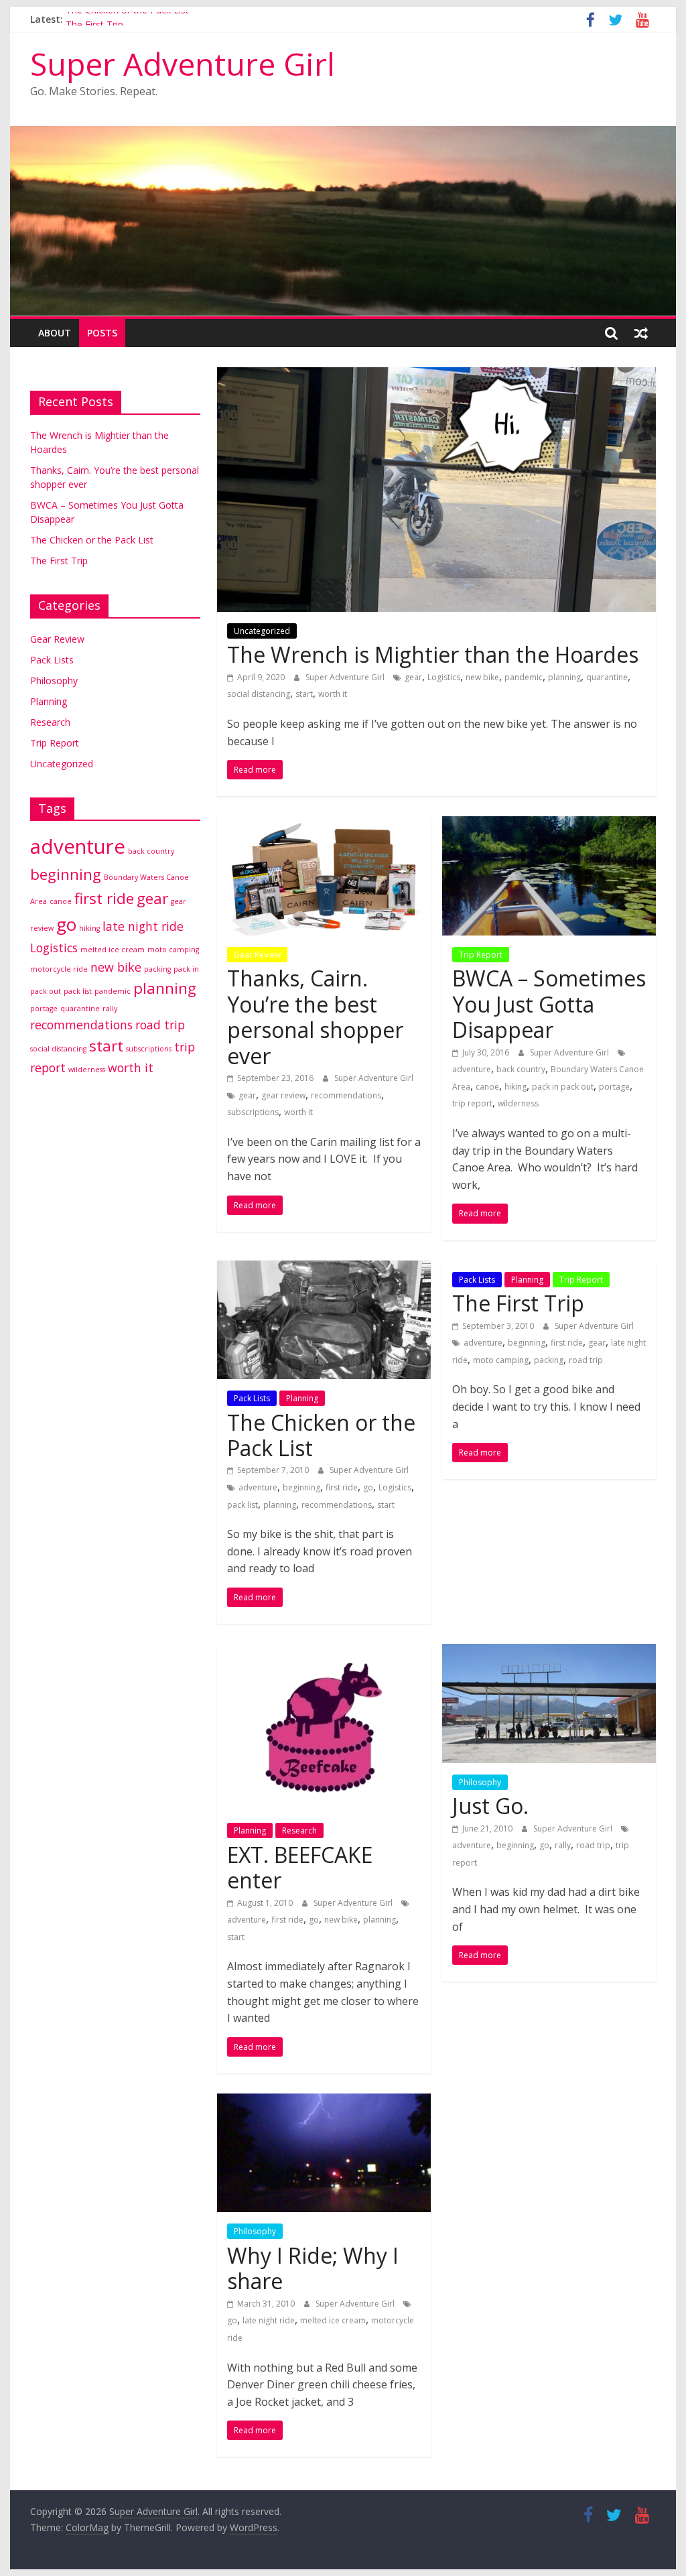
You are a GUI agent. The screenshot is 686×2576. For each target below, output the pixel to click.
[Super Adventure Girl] (343, 134)
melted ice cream (333, 2320)
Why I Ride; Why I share (313, 2268)
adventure (472, 1069)
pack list (243, 1505)
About (55, 333)
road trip (586, 1360)
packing (549, 1360)
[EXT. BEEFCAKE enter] (324, 1652)
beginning (301, 1487)
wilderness (518, 1103)
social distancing (259, 694)
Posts (102, 333)
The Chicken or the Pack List (127, 19)
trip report (472, 1103)
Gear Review (257, 955)
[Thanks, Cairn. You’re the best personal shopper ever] (324, 824)
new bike (482, 677)
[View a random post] (641, 333)
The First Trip (518, 1303)
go (368, 1487)
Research (299, 1830)
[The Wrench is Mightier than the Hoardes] (436, 375)
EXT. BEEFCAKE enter (300, 1867)
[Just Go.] (549, 1652)
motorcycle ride (59, 969)
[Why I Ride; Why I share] (324, 2102)
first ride (342, 1487)
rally (563, 1845)
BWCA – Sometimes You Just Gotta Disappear (549, 1004)
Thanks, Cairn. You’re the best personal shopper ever (315, 1017)
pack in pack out (563, 1087)
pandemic (524, 677)
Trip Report (481, 955)
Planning (302, 1398)
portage (614, 1087)
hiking (516, 1087)
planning (564, 677)
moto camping (501, 1360)
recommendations (346, 1095)
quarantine (607, 677)
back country (521, 1069)
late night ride (269, 2320)
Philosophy (480, 1782)
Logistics (444, 677)
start (304, 694)
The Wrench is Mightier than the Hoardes (433, 654)
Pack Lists (252, 1398)
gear (413, 677)
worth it (333, 694)
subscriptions (253, 1112)
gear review (283, 1095)
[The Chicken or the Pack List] (324, 1269)
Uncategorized (262, 631)
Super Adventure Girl (183, 64)
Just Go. (490, 1806)
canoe (487, 1087)
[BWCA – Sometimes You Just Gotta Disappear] (549, 824)
